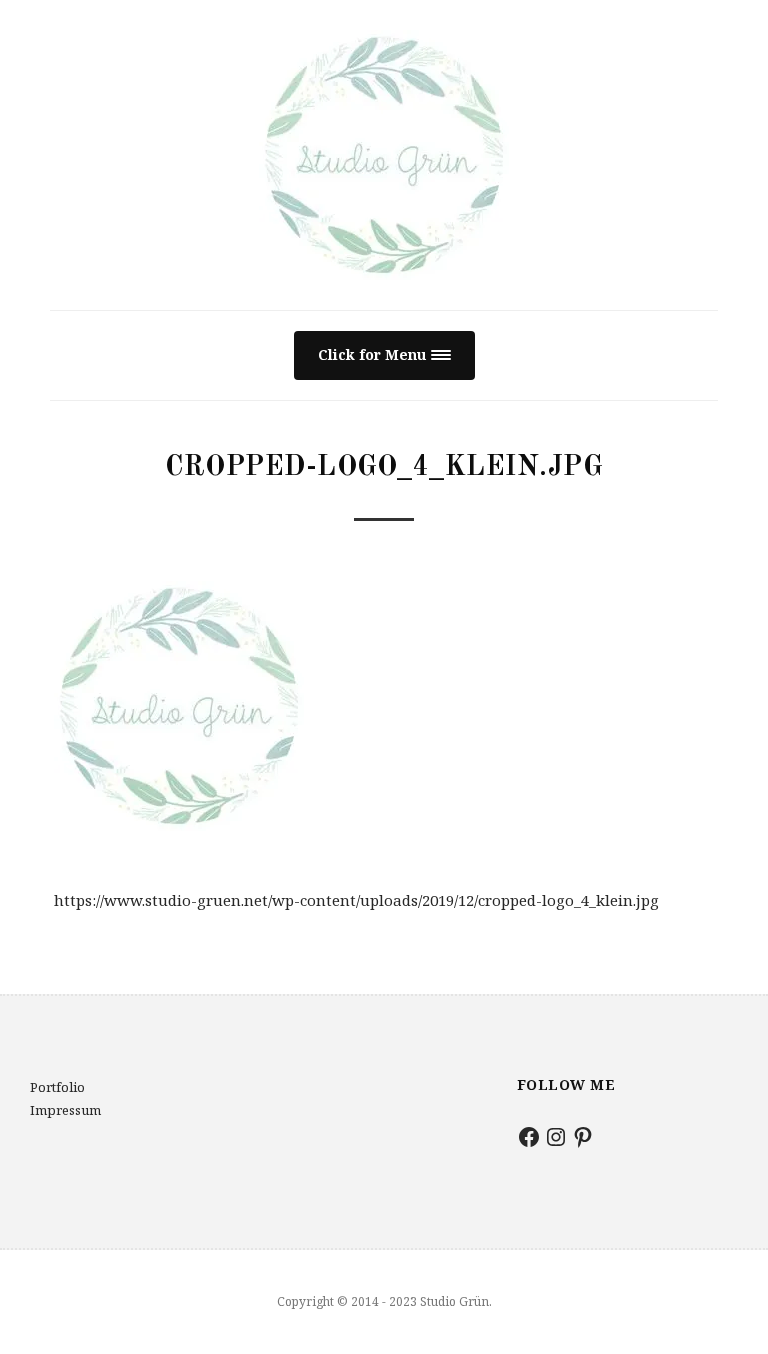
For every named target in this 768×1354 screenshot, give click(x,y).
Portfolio (57, 1087)
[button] (384, 355)
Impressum (65, 1110)
